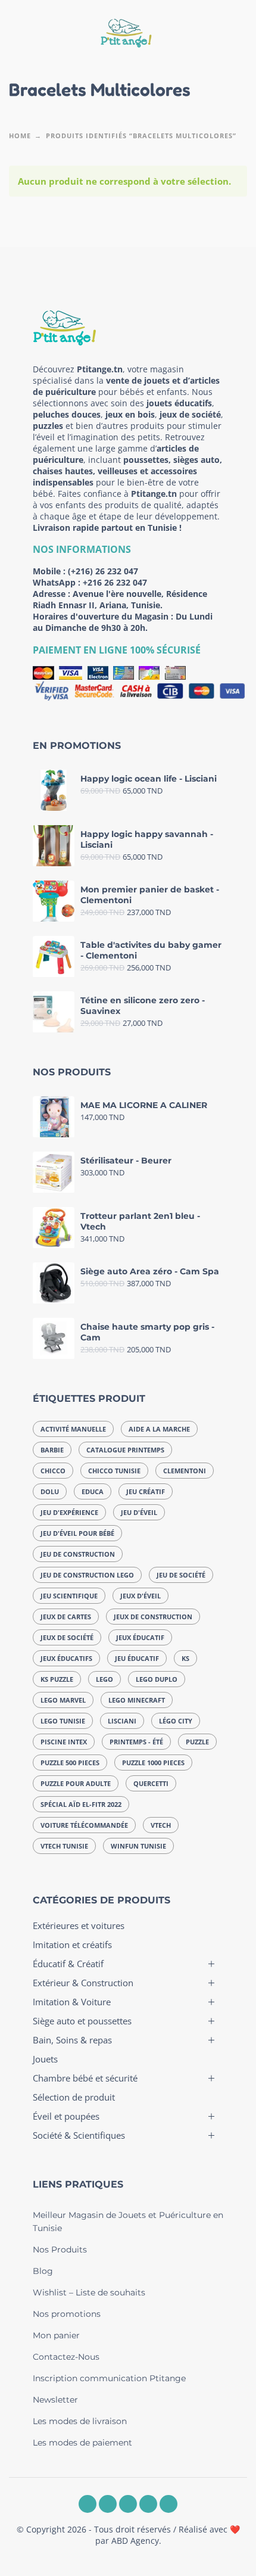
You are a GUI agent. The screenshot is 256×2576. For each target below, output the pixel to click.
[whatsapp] (128, 2504)
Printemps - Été (136, 1742)
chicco (53, 1471)
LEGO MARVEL (63, 1700)
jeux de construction (153, 1617)
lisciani (122, 1721)
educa (93, 1491)
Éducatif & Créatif (68, 1964)
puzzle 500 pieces (70, 1763)
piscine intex (64, 1742)
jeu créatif (146, 1491)
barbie (52, 1450)
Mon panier (56, 2335)
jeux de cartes (66, 1617)
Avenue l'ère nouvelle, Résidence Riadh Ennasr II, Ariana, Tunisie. (120, 599)
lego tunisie (63, 1721)
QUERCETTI (151, 1783)
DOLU (50, 1491)
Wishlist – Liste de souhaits (89, 2292)
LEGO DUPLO (157, 1679)
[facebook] (88, 2504)
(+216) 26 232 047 (103, 571)
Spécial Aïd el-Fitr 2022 (81, 1804)
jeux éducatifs (66, 1658)
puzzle (197, 1742)
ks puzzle (57, 1679)
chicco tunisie (114, 1471)
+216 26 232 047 (115, 582)
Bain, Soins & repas (72, 2040)
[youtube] (148, 2504)
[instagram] (108, 2504)
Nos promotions (67, 2314)
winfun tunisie (138, 1846)
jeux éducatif (140, 1637)
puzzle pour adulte (76, 1783)
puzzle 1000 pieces (153, 1763)
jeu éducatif (137, 1658)
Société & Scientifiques (79, 2135)
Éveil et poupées (66, 2116)
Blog (43, 2271)
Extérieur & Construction (83, 1983)
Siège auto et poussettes (82, 2021)
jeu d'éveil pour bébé (77, 1533)
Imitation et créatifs (72, 1945)
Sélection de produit (74, 2097)
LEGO (104, 1679)
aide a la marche (159, 1429)
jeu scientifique (69, 1596)
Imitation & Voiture (72, 2002)
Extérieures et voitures (79, 1925)
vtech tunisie (64, 1846)
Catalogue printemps (125, 1450)
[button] (21, 35)
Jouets (45, 2059)
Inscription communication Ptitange (109, 2378)
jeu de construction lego (87, 1575)
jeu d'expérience (69, 1512)
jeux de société (67, 1637)
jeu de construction (78, 1554)
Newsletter (55, 2400)
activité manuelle (73, 1429)
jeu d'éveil (139, 1512)
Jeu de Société (181, 1575)
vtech (161, 1825)
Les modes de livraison (80, 2421)
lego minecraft (137, 1700)
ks (185, 1658)
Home (20, 136)
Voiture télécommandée (84, 1825)
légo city (176, 1721)
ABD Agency (135, 2541)
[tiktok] (168, 2504)
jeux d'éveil (141, 1596)
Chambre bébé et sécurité (85, 2078)
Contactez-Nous (66, 2357)
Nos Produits (60, 2250)
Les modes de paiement (82, 2443)
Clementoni (185, 1471)
